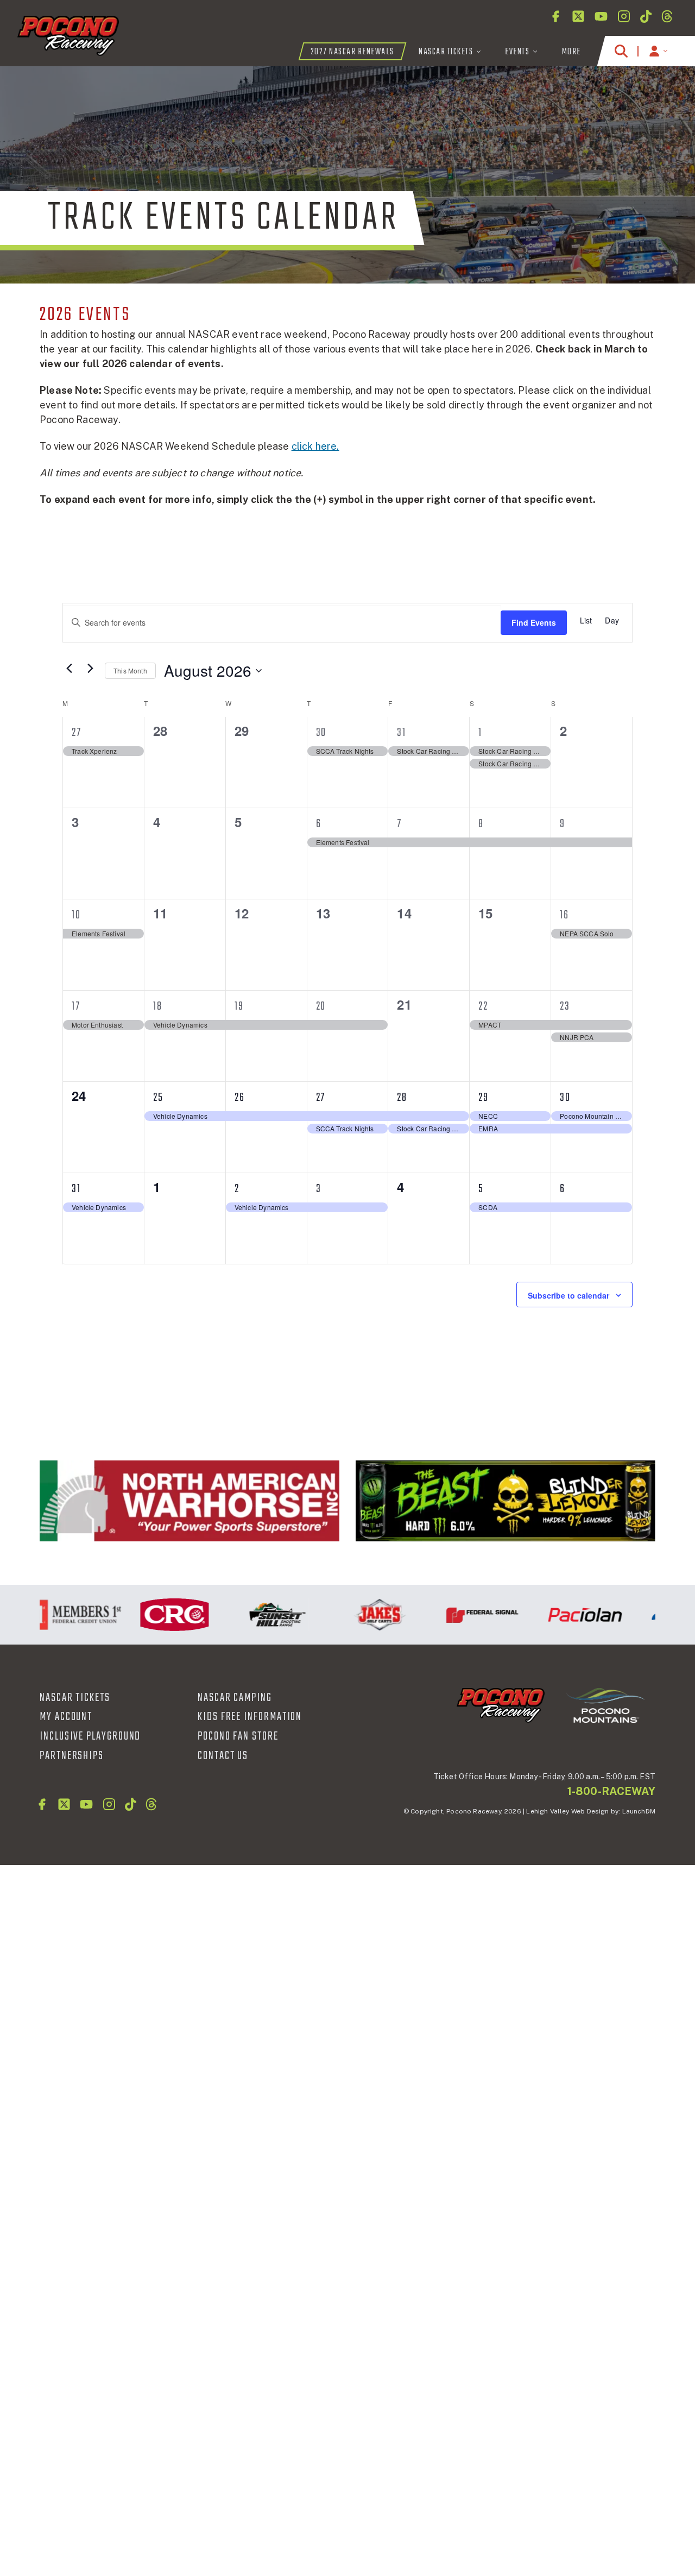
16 (564, 915)
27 (77, 733)
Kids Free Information (250, 1717)
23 (565, 1006)
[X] (578, 16)
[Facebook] (555, 16)
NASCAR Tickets (75, 1698)
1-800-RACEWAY (611, 1791)
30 (321, 733)
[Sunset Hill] (255, 1615)
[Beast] (506, 1501)
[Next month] (90, 669)
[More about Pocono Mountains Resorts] (605, 1705)
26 (240, 1098)
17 (76, 1006)
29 (484, 1098)
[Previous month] (69, 669)
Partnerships (72, 1756)
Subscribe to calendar (568, 1295)
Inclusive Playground (90, 1736)
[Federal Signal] (460, 1615)
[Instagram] (624, 16)
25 (158, 1098)
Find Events (534, 622)
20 (321, 1006)
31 (402, 733)
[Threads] (667, 16)
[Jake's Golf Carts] (358, 1615)
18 (158, 1006)
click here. (315, 446)
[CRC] (152, 1615)
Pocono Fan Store (238, 1736)
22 (483, 1006)
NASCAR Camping (235, 1698)
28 (402, 1098)
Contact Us (223, 1756)
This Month (130, 670)
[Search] (621, 51)
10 (76, 915)
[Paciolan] (563, 1615)
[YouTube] (601, 16)
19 (239, 1006)
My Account (66, 1717)
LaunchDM (639, 1811)
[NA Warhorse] (189, 1501)
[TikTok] (646, 16)
